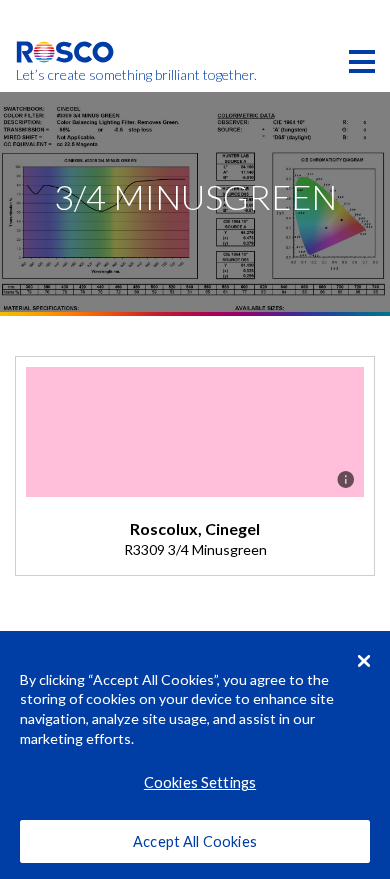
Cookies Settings (200, 782)
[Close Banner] (364, 661)
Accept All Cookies (195, 841)
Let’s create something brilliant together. (65, 75)
